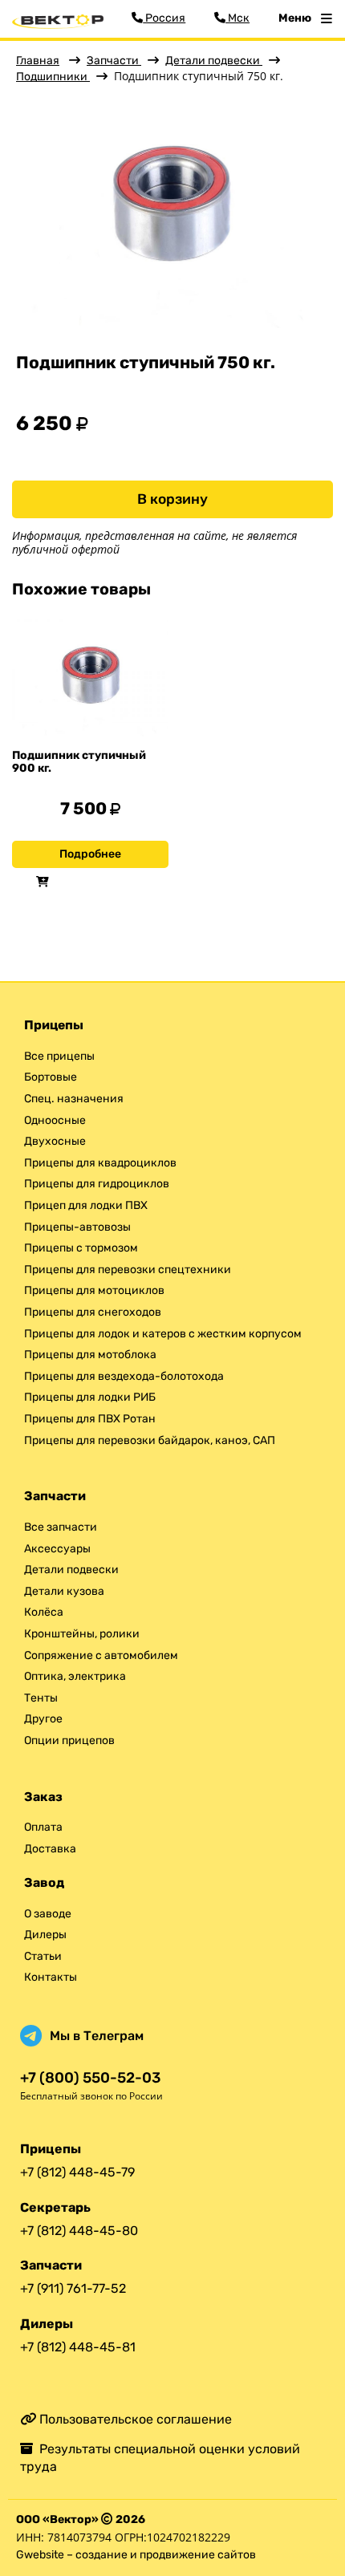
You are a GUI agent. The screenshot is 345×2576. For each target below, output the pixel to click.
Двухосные (55, 1141)
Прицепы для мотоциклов (94, 1290)
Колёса (44, 1612)
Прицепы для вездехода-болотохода (124, 1376)
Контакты (51, 1977)
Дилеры (45, 1935)
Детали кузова (64, 1591)
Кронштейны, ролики (82, 1634)
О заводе (48, 1914)
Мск (237, 18)
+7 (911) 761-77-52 (73, 2288)
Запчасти (114, 61)
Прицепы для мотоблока (90, 1355)
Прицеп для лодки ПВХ (86, 1205)
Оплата (43, 1827)
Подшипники (53, 77)
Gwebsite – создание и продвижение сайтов (136, 2555)
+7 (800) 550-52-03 (90, 2078)
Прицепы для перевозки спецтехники (128, 1270)
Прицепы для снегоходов (93, 1312)
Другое (43, 1719)
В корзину (172, 499)
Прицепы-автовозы (77, 1227)
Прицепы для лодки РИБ (90, 1397)
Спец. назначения (74, 1099)
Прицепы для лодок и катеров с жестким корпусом (163, 1334)
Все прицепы (59, 1056)
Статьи (43, 1956)
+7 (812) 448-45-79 (77, 2172)
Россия (164, 18)
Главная (38, 61)
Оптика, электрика (75, 1676)
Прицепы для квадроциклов (100, 1163)
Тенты (41, 1698)
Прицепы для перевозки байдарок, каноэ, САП (150, 1440)
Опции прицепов (69, 1740)
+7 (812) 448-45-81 (78, 2347)
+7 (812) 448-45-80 (79, 2231)
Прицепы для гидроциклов (97, 1184)
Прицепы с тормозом (81, 1248)
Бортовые (51, 1077)
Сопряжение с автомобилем (101, 1655)
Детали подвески (214, 61)
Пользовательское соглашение (134, 2419)
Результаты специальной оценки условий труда (160, 2458)
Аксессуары (57, 1549)
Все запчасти (61, 1527)
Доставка (50, 1849)
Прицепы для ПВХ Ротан (90, 1419)
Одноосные (55, 1120)
